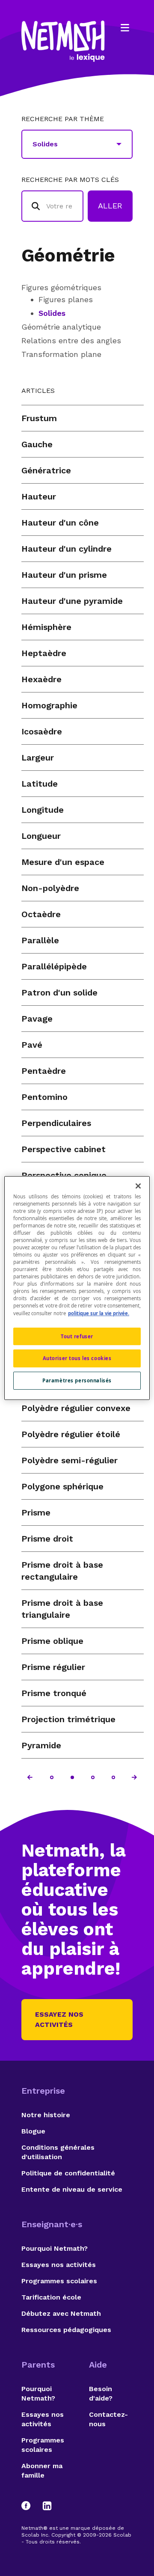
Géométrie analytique (61, 327)
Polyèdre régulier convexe (76, 1408)
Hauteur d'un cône (60, 523)
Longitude (43, 810)
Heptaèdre (44, 653)
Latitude (40, 784)
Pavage (37, 1019)
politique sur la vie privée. (99, 1313)
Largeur (38, 758)
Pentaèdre (44, 1071)
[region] (77, 1288)
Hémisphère (46, 627)
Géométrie (68, 255)
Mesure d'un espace (63, 862)
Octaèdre (41, 914)
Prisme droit (47, 1539)
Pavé (32, 1045)
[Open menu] (125, 28)
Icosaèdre (42, 731)
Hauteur (39, 496)
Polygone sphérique (62, 1486)
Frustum (39, 418)
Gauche (37, 444)
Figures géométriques (61, 287)
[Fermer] (138, 1186)
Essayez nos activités (59, 2019)
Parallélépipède (54, 966)
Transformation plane (61, 354)
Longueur (41, 836)
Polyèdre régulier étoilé (71, 1434)
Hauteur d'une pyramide (72, 601)
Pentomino (44, 1097)
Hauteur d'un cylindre (67, 549)
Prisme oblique (52, 1641)
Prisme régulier (53, 1667)
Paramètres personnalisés (77, 1380)
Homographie (49, 705)
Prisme (36, 1512)
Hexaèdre (41, 679)
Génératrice (46, 470)
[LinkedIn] (47, 2506)
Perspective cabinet (64, 1149)
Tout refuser (77, 1336)
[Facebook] (30, 2506)
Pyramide (41, 1745)
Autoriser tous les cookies (77, 1359)
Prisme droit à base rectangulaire (62, 1571)
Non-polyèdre (50, 888)
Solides (52, 313)
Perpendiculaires (56, 1123)
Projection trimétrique (68, 1719)
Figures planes (66, 299)
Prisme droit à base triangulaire (62, 1609)
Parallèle (40, 940)
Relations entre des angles (71, 340)
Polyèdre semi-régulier (70, 1460)
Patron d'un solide (59, 992)
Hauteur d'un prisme (64, 575)
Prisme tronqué (54, 1693)
